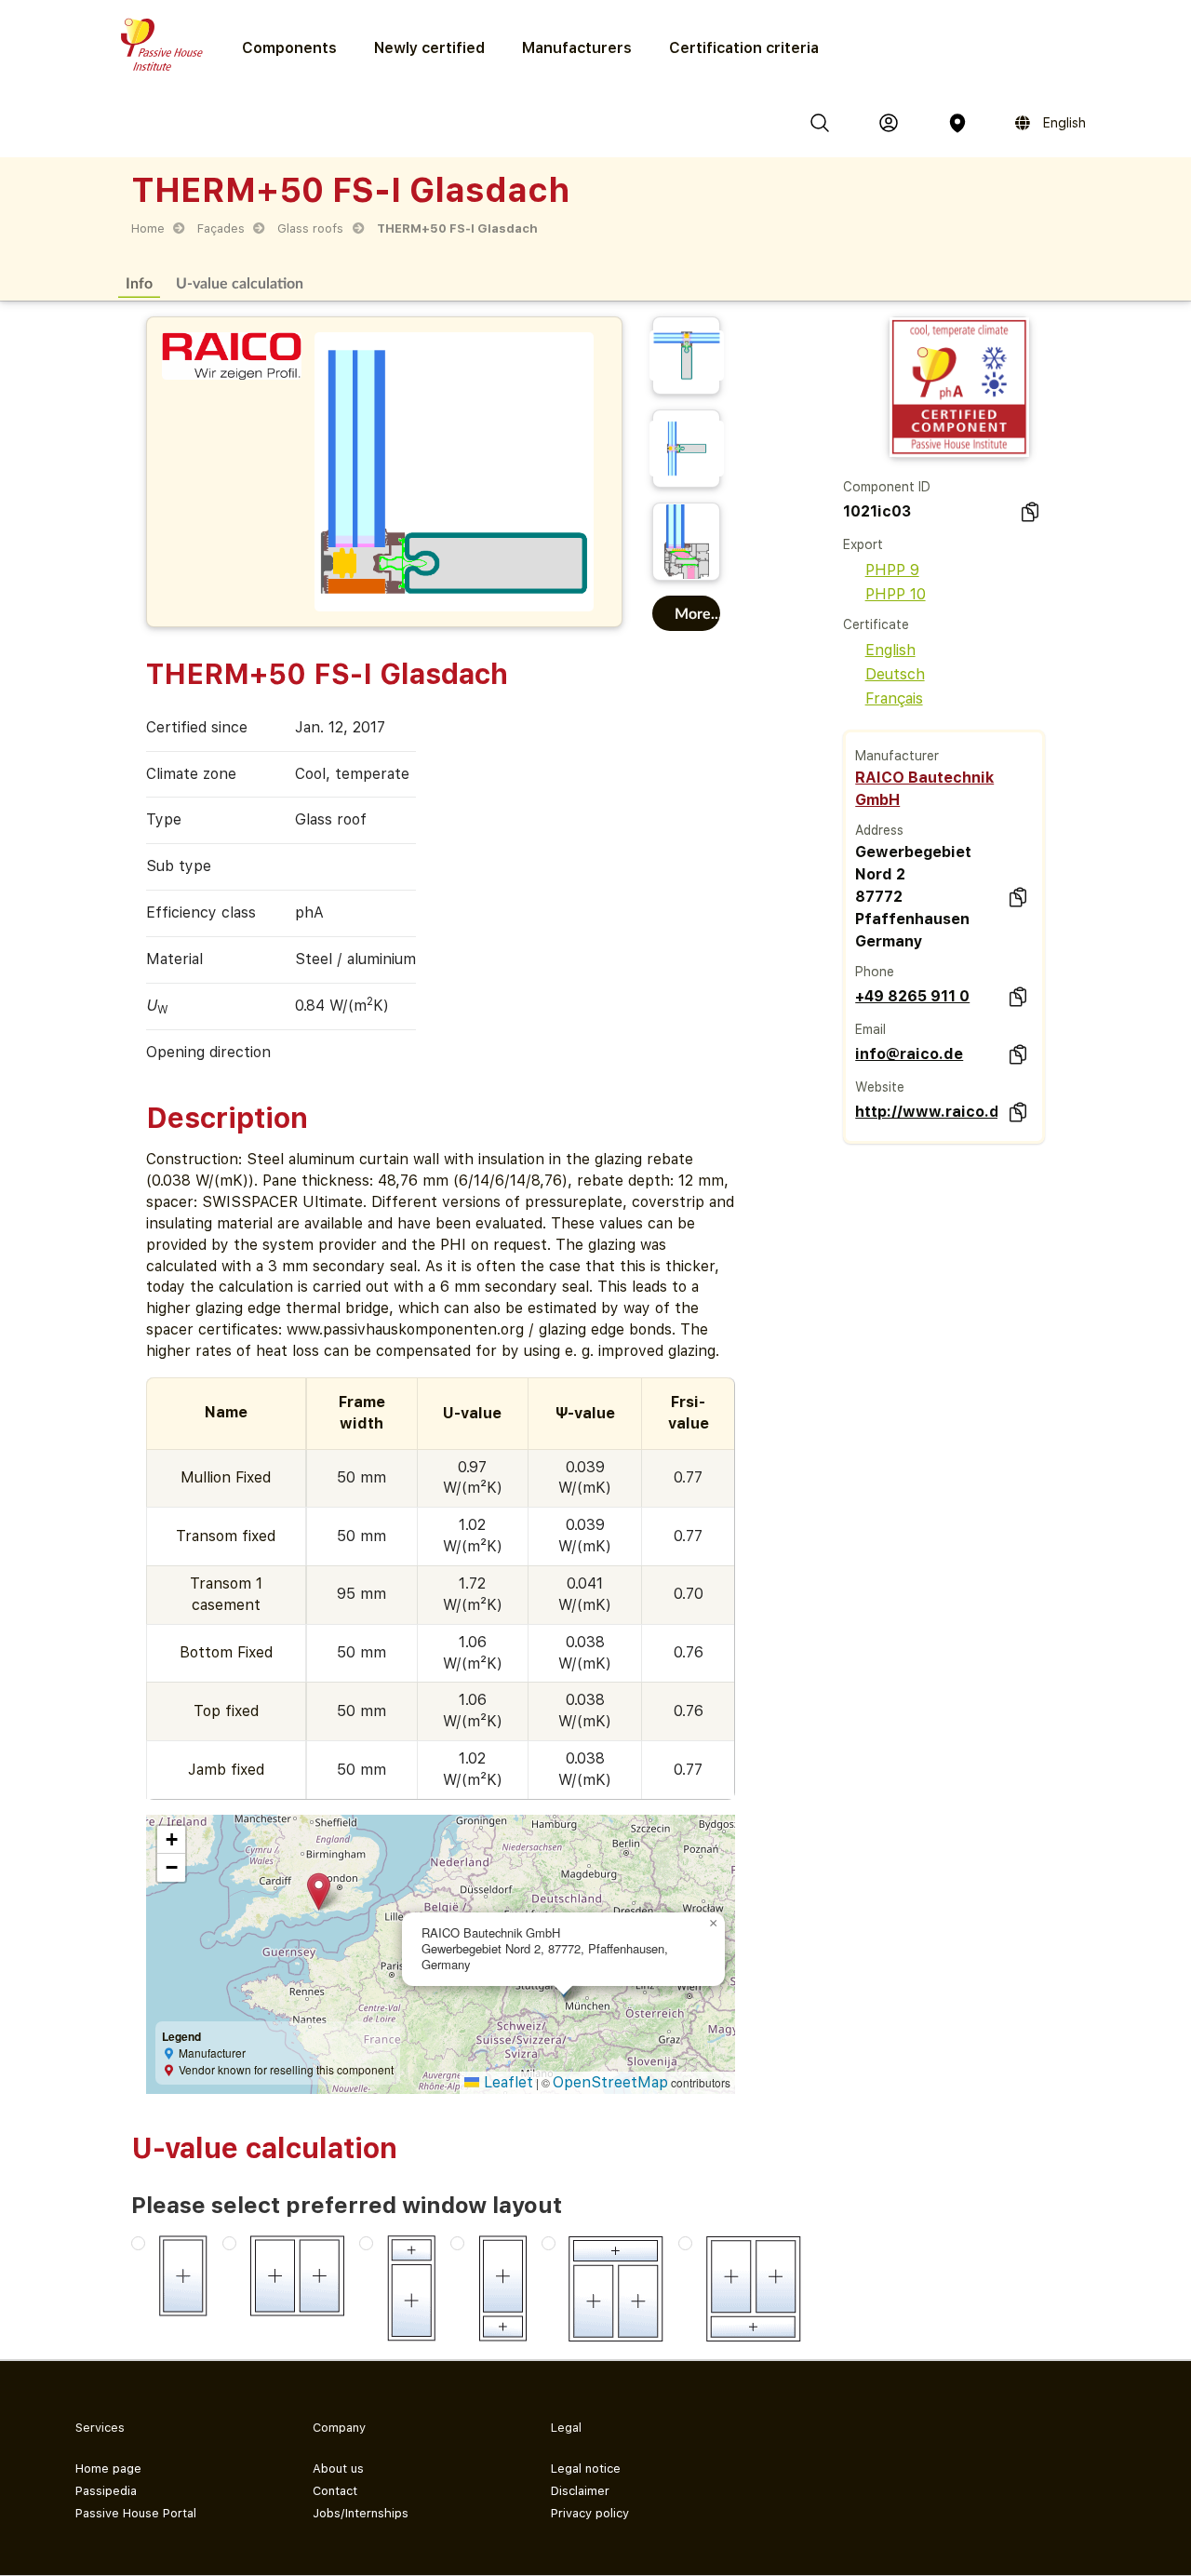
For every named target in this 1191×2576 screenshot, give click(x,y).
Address (879, 830)
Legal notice (586, 2469)
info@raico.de (909, 1054)
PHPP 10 (896, 594)
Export (863, 544)
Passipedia (106, 2491)
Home (148, 228)
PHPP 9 (892, 570)
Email (870, 1029)
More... (698, 613)
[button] (319, 1892)
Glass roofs (310, 228)
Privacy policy (590, 2513)
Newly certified (429, 48)
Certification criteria (744, 48)
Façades (221, 228)
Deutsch (895, 674)
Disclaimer (580, 2491)
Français (894, 698)
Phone (875, 972)
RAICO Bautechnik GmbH (924, 789)
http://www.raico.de (926, 1112)
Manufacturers (577, 48)
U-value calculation (240, 282)
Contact (335, 2491)
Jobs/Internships (361, 2513)
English (890, 650)
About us (338, 2469)
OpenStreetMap (610, 2082)
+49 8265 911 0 (912, 996)
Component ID (887, 487)
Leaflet (506, 2082)
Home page (108, 2469)
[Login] (889, 123)
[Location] (957, 123)
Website (880, 1087)
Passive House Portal (136, 2513)
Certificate (876, 624)
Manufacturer (897, 756)
